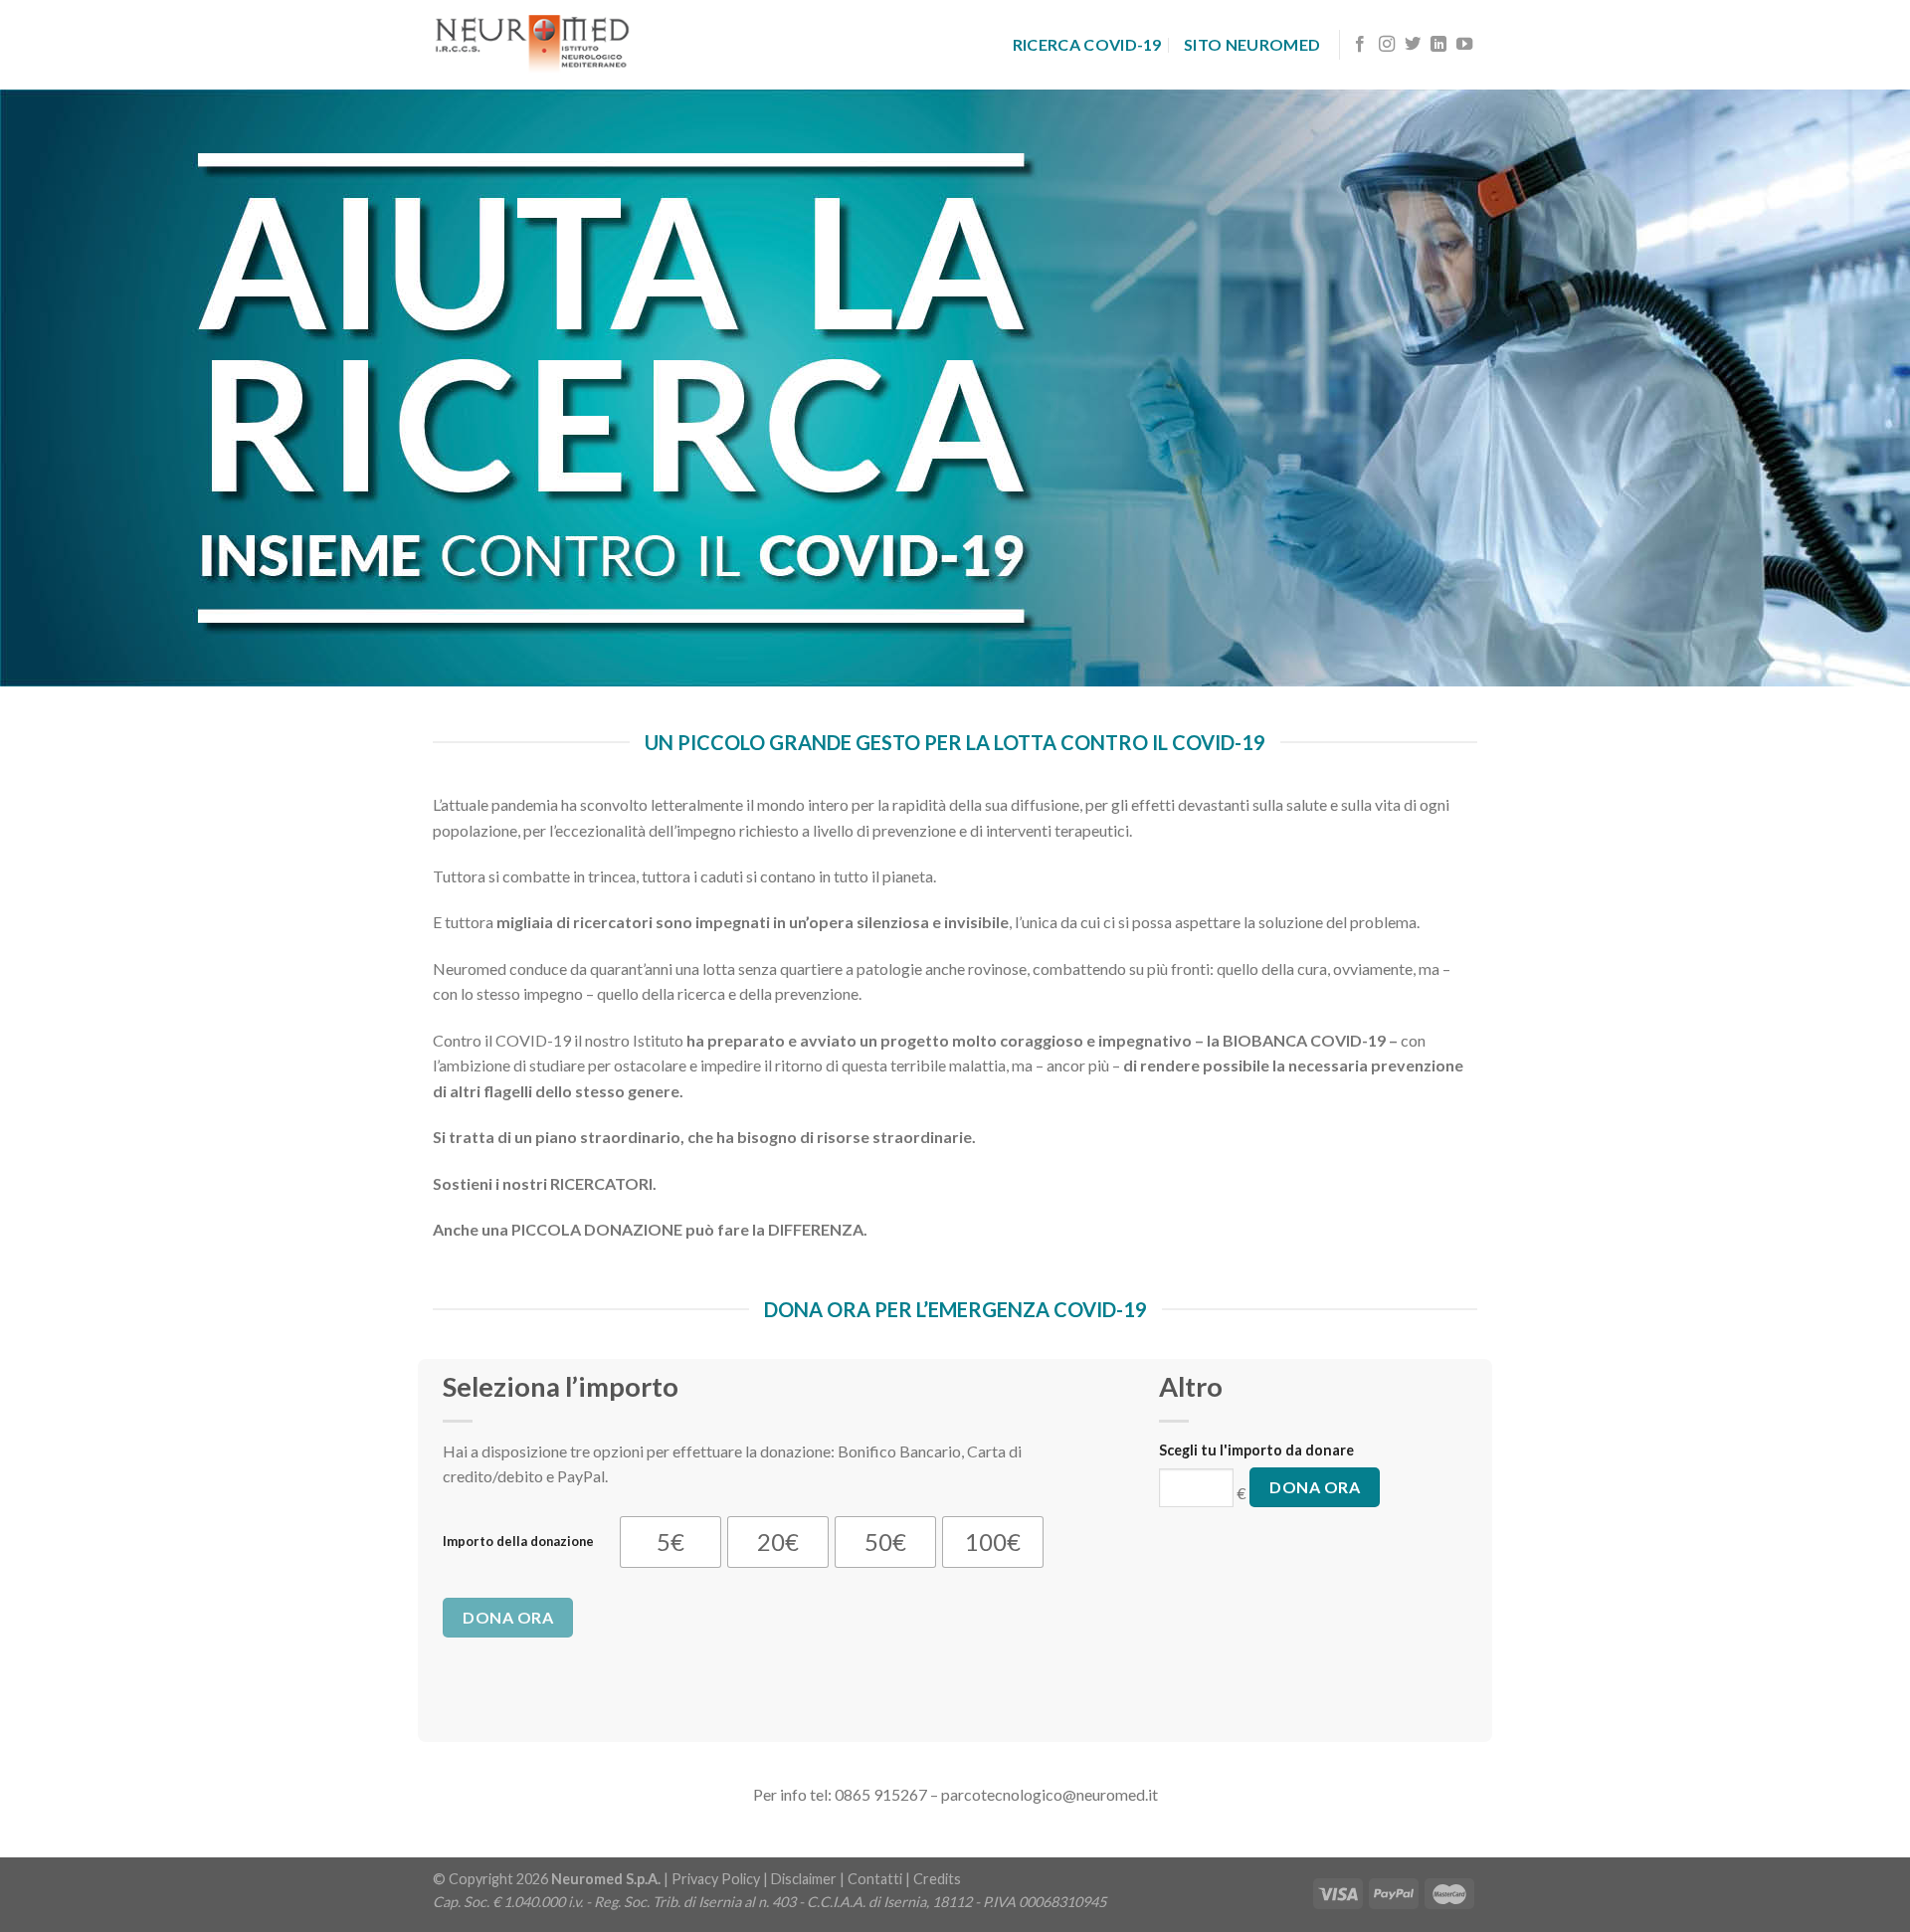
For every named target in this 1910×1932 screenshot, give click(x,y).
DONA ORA (508, 1617)
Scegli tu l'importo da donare (1256, 1450)
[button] (670, 1542)
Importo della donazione (518, 1541)
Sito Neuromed (1252, 44)
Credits (937, 1879)
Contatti (875, 1879)
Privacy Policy (716, 1879)
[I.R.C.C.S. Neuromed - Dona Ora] (532, 44)
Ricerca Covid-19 (1087, 44)
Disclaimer (804, 1879)
